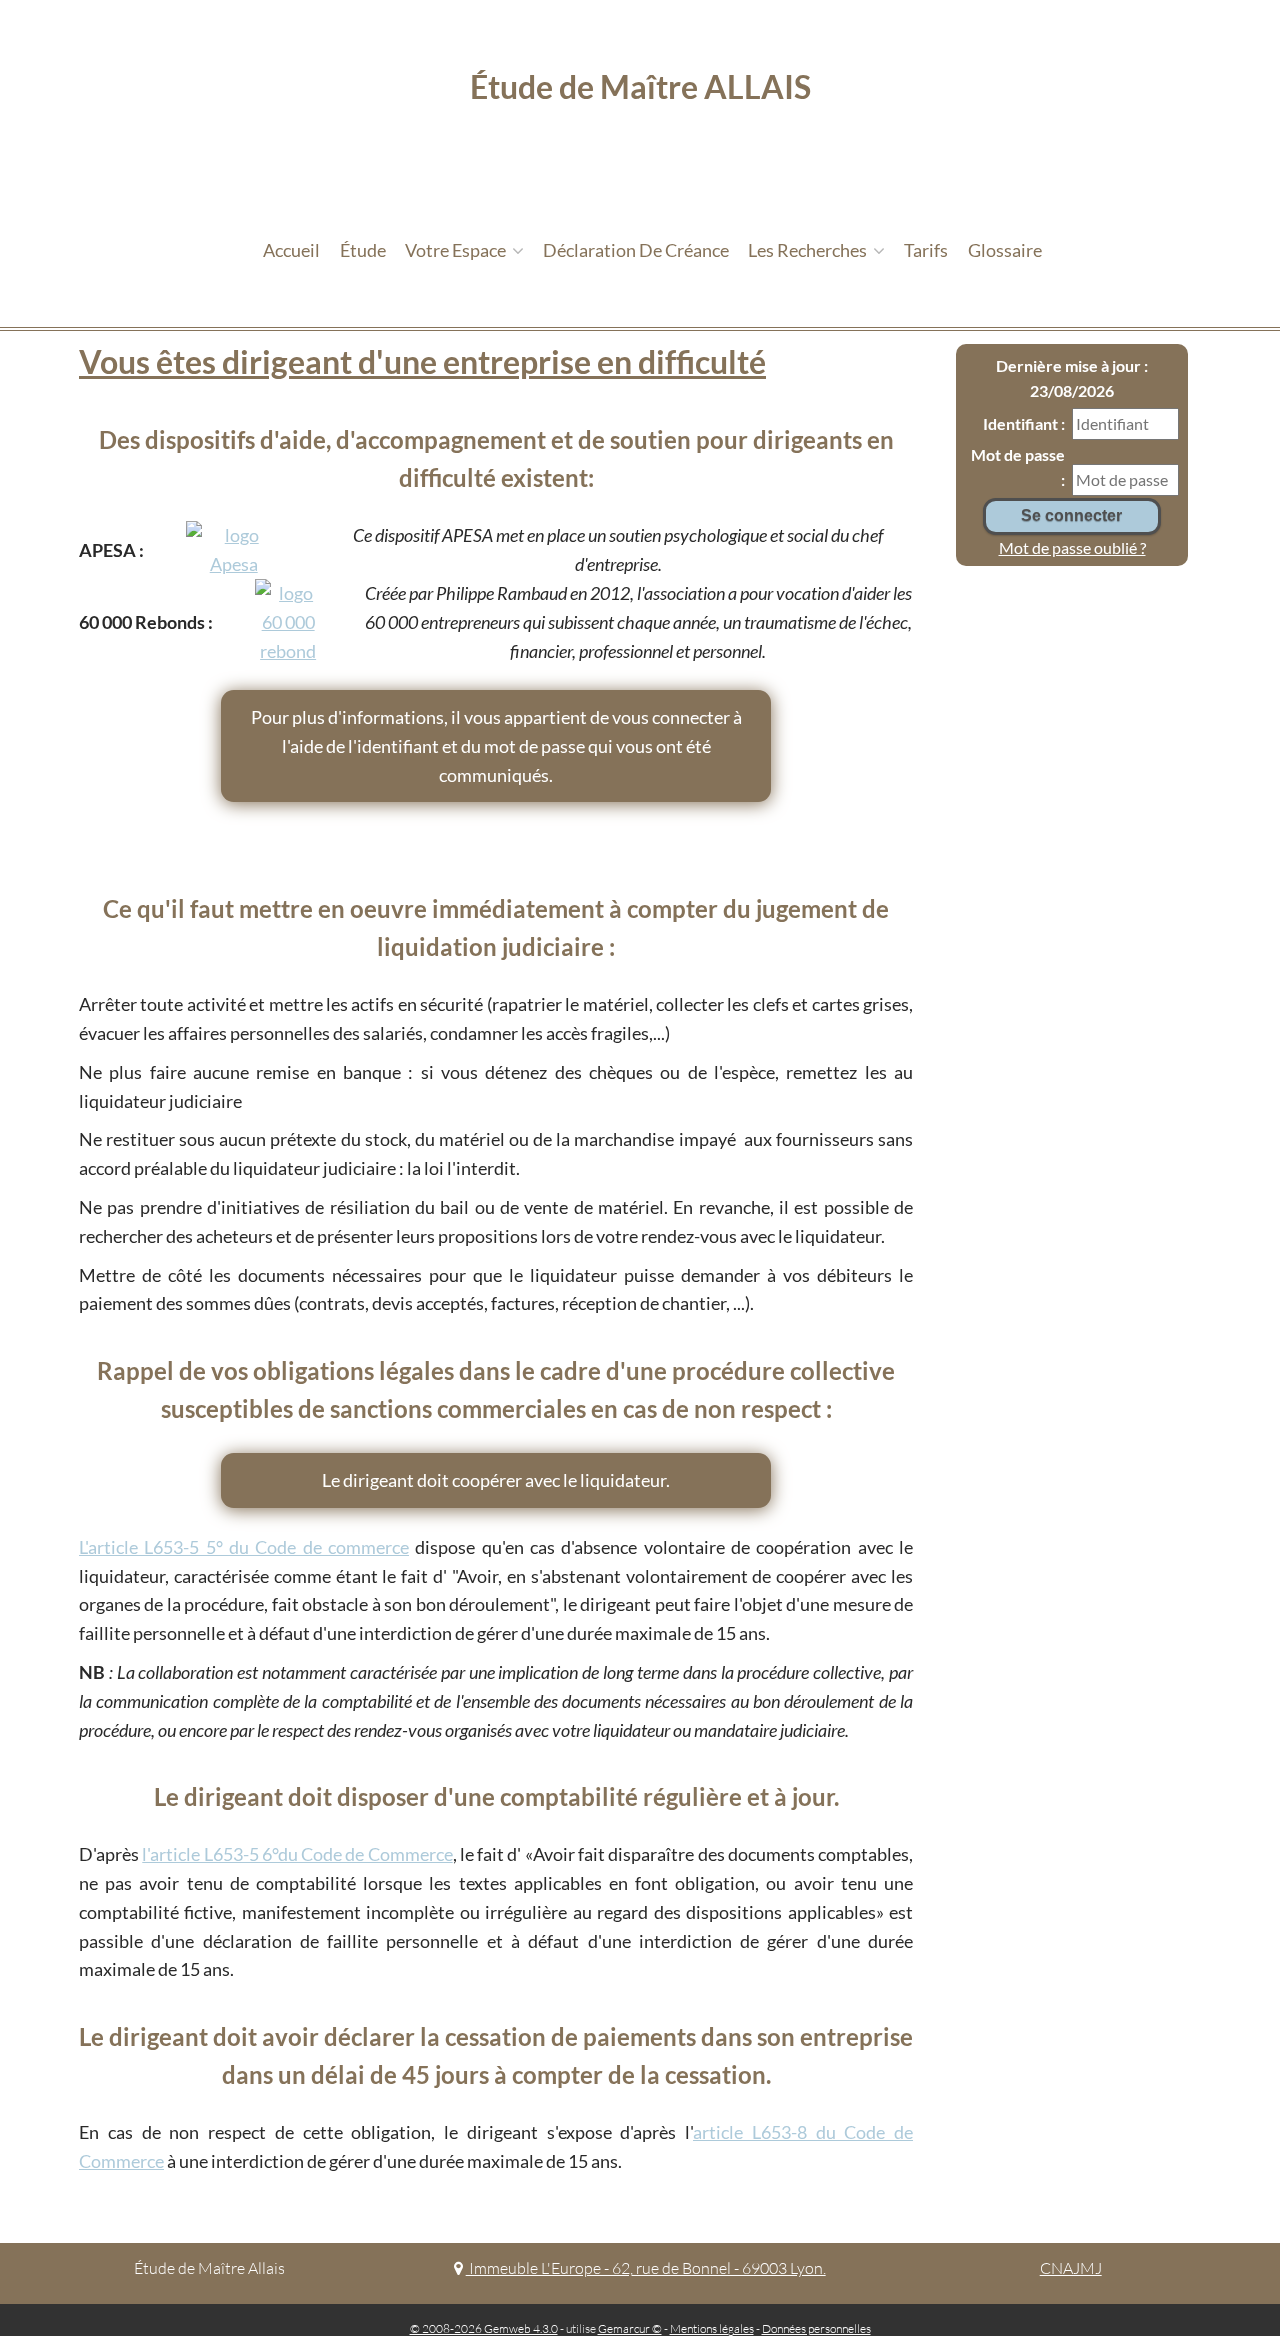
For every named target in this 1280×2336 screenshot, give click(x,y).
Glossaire (1005, 250)
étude (363, 250)
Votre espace (457, 250)
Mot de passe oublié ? (1072, 547)
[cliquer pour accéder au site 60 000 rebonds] (288, 622)
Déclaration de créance (636, 250)
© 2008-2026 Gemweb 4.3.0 (484, 2328)
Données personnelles (816, 2328)
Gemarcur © (630, 2328)
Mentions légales (712, 2328)
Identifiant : (1024, 423)
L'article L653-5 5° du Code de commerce (244, 1547)
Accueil (291, 250)
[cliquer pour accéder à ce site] (234, 550)
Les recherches (809, 250)
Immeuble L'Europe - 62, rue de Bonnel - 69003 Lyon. (645, 2268)
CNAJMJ (1071, 2268)
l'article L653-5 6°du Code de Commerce (297, 1854)
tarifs (926, 250)
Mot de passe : (1018, 467)
